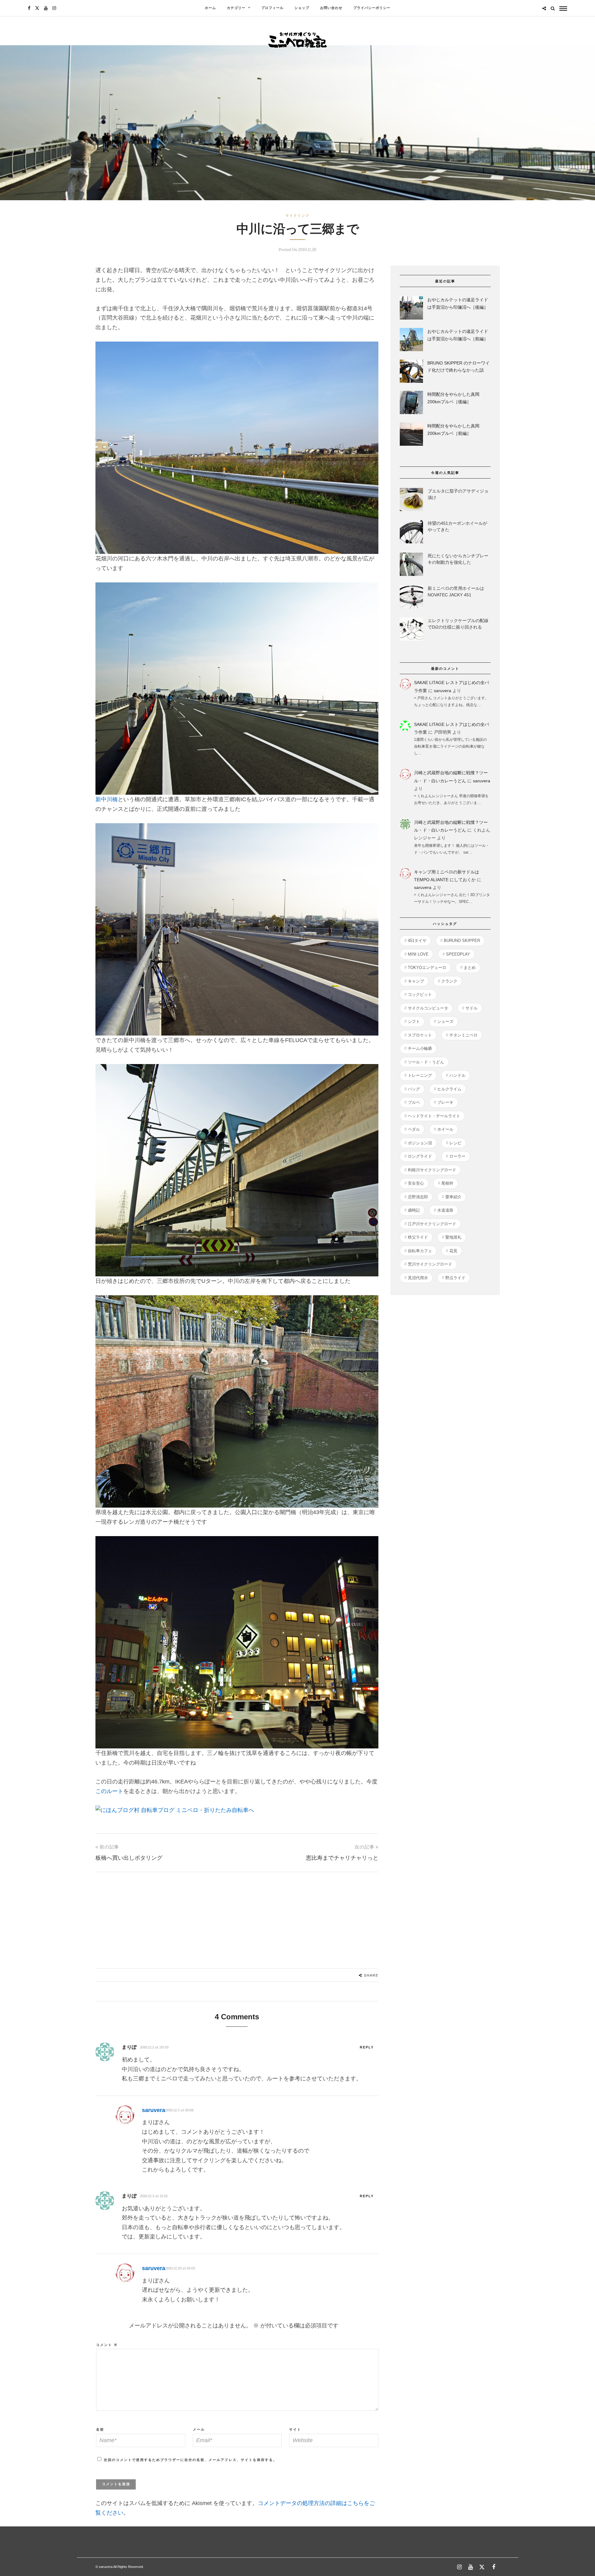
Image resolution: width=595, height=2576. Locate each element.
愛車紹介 (453, 1197)
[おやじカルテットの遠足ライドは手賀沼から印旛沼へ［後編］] (411, 309)
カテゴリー (236, 8)
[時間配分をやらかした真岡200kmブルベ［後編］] (411, 404)
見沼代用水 (418, 1278)
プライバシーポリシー (372, 8)
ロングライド (420, 1156)
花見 (453, 1251)
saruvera (443, 691)
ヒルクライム (449, 1089)
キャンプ (416, 981)
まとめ (470, 968)
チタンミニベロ (463, 1035)
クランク (449, 981)
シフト (414, 1021)
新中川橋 (107, 799)
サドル (472, 1008)
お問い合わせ (331, 8)
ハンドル (457, 1075)
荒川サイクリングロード (430, 1264)
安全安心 (416, 1183)
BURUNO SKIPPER (462, 941)
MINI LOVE (418, 954)
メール (199, 2429)
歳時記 (414, 1210)
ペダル (414, 1129)
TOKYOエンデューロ (427, 968)
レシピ (455, 1143)
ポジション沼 (420, 1143)
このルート (109, 1791)
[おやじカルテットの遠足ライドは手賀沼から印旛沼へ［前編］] (411, 341)
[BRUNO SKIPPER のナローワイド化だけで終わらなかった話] (411, 372)
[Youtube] (46, 8)
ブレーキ (445, 1102)
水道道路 (445, 1210)
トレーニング (420, 1075)
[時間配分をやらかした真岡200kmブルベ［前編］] (411, 435)
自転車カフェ (420, 1251)
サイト (295, 2429)
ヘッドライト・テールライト (434, 1116)
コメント (107, 2345)
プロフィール (272, 8)
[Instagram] (54, 8)
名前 (100, 2429)
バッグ (414, 1089)
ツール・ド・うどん (426, 1062)
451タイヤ (417, 941)
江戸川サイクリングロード (432, 1224)
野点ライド (455, 1278)
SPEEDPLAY (458, 954)
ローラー (457, 1156)
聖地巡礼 (453, 1237)
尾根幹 (447, 1183)
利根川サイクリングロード (432, 1170)
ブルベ (414, 1102)
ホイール (445, 1129)
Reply (367, 2047)
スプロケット (420, 1035)
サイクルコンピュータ (428, 1008)
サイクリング (297, 215)
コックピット (420, 994)
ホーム (210, 8)
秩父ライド (418, 1237)
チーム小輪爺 (420, 1048)
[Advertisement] (237, 1915)
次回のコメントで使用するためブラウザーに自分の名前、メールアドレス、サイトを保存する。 (190, 2460)
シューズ (445, 1021)
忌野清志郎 (418, 1197)
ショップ (302, 8)
